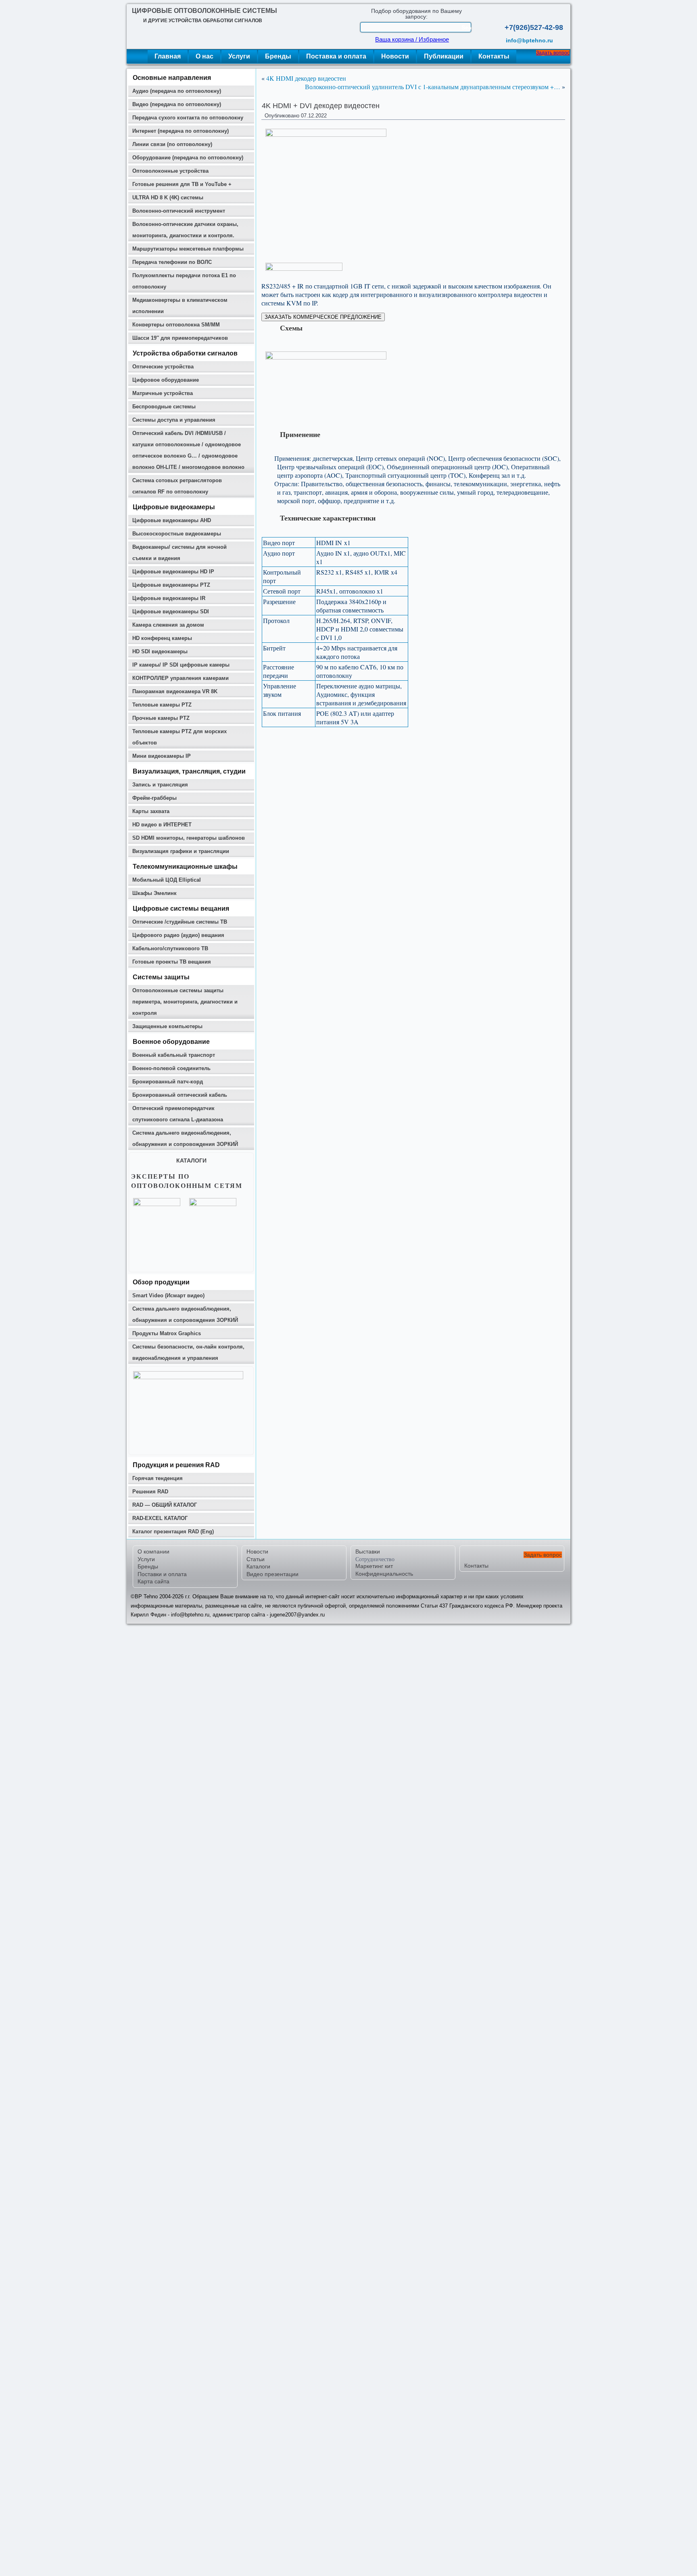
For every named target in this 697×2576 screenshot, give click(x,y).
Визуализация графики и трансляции (181, 851)
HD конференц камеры (162, 638)
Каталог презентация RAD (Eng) (173, 1532)
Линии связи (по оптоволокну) (172, 144)
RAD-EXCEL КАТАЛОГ (160, 1518)
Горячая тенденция (158, 1478)
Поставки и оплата (162, 1574)
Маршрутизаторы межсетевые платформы (188, 249)
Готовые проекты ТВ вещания (172, 962)
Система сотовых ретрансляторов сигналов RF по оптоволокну (177, 486)
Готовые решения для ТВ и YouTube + (182, 184)
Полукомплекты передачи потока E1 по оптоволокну (184, 281)
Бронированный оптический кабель (180, 1095)
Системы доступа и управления (174, 420)
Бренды (278, 56)
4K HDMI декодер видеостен (306, 78)
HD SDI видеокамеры (160, 651)
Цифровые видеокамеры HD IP (173, 572)
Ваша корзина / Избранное (412, 40)
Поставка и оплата (336, 56)
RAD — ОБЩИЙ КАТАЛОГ (165, 1505)
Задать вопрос (553, 53)
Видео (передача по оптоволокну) (177, 104)
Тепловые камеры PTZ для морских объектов (179, 737)
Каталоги (258, 1566)
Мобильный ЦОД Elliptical (167, 880)
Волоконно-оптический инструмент (179, 211)
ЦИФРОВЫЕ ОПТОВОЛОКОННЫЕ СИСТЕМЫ (205, 11)
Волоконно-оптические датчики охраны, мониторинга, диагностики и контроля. (185, 230)
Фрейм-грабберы (154, 798)
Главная (168, 56)
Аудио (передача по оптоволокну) (177, 91)
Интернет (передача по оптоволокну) (181, 131)
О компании (153, 1551)
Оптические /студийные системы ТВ (180, 922)
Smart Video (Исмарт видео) (168, 1295)
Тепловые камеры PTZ (162, 705)
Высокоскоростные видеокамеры (177, 534)
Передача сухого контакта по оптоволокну (188, 118)
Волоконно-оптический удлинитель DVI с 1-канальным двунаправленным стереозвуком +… (433, 87)
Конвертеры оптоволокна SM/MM (176, 325)
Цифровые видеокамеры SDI (171, 612)
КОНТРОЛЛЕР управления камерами (181, 678)
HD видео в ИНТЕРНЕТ (162, 825)
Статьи (256, 1559)
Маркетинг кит (374, 1566)
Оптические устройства (163, 367)
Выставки (368, 1551)
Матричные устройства (163, 393)
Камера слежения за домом (168, 625)
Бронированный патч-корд (168, 1082)
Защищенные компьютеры (167, 1026)
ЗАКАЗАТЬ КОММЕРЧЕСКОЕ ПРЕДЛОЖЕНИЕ (323, 317)
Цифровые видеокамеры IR (169, 598)
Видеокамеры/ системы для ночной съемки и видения (179, 553)
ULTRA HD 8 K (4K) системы (168, 198)
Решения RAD (150, 1492)
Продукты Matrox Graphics (167, 1333)
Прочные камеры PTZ (161, 718)
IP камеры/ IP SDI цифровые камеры (181, 665)
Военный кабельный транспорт (174, 1055)
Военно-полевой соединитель (171, 1068)
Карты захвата (151, 811)
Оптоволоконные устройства (170, 171)
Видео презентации (272, 1574)
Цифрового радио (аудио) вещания (178, 935)
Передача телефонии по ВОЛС (172, 262)
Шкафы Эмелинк (154, 893)
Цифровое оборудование (166, 380)
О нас (205, 56)
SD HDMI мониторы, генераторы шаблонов (189, 838)
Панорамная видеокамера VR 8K (175, 691)
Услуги (239, 56)
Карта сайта (153, 1581)
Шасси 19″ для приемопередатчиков (180, 338)
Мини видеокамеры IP (162, 756)
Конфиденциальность (384, 1574)
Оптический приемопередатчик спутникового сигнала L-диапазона (178, 1114)
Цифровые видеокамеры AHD (172, 520)
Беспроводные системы (164, 407)
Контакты (494, 56)
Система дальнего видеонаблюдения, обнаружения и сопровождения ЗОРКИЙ (185, 1138)
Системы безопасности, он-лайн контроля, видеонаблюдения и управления (188, 1352)
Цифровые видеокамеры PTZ (171, 585)
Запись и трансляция (160, 785)
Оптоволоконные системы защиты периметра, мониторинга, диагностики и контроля (185, 1002)
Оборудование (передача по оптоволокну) (188, 158)
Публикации (444, 56)
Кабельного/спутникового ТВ (170, 948)
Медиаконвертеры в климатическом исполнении (180, 306)
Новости (395, 56)
